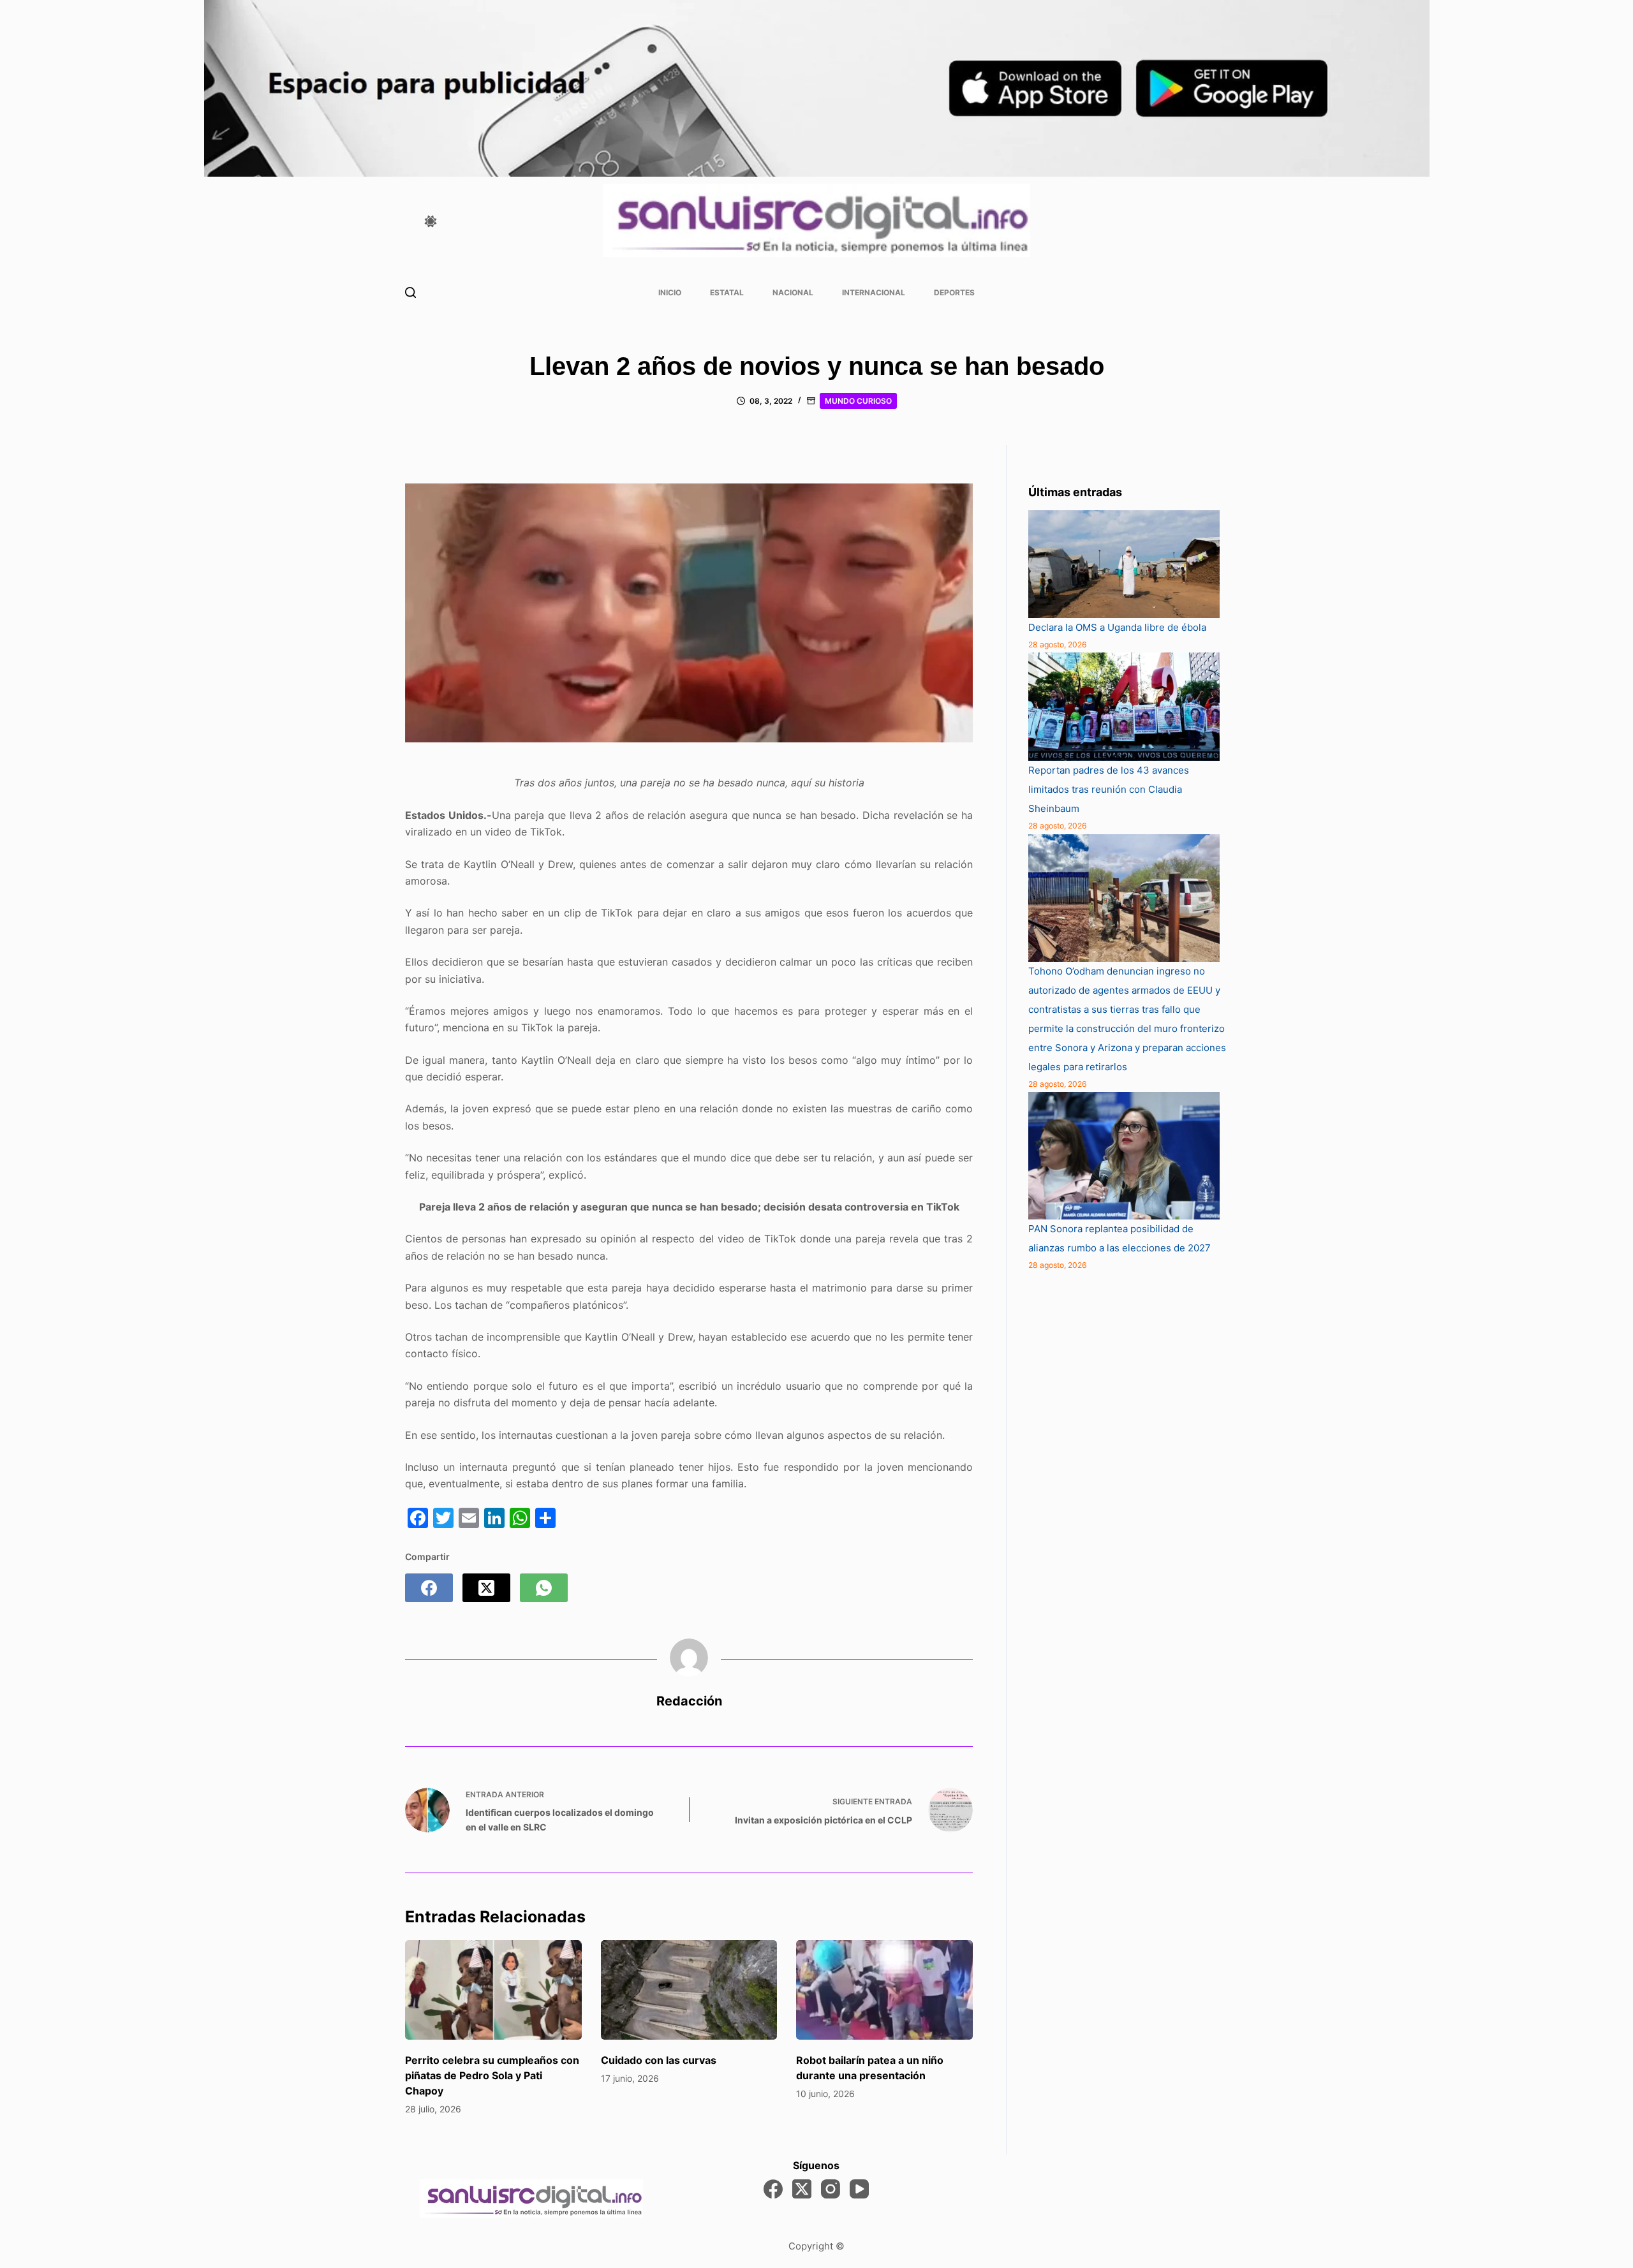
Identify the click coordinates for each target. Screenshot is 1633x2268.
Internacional (874, 292)
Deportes (954, 292)
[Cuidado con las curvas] (689, 1990)
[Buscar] (410, 292)
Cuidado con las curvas (659, 2060)
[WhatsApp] (544, 1588)
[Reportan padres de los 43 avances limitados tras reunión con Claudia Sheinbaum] (1124, 707)
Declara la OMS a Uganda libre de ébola (1117, 627)
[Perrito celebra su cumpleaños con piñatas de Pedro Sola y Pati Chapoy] (493, 1990)
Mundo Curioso (858, 401)
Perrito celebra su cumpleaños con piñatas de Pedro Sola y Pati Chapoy (492, 2075)
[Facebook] (429, 1588)
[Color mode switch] (431, 221)
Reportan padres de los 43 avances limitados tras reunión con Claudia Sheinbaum (1109, 789)
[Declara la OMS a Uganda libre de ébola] (1124, 564)
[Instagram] (831, 2189)
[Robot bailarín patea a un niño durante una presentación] (884, 1990)
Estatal (727, 292)
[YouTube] (859, 2189)
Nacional (793, 292)
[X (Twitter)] (486, 1588)
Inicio (670, 292)
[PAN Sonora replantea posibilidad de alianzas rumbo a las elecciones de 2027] (1124, 1156)
